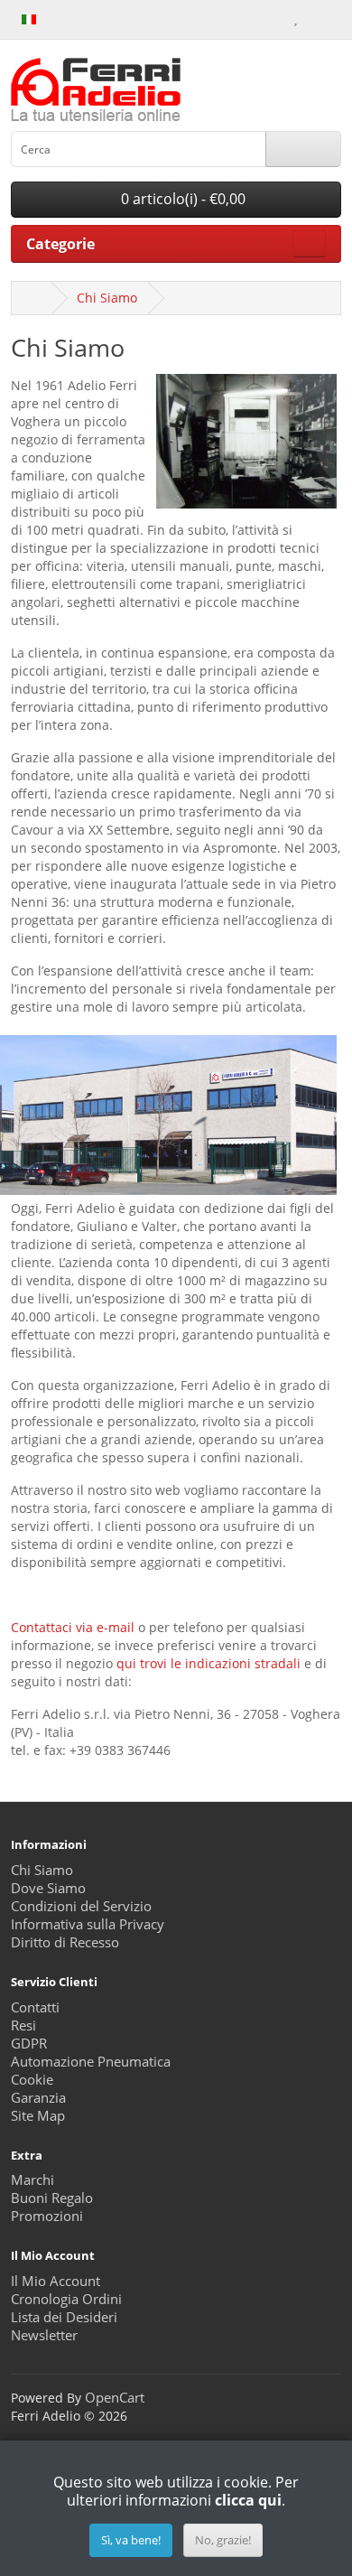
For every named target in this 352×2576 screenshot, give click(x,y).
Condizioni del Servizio (81, 1906)
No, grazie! (223, 2540)
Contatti (35, 2007)
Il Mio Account (56, 2281)
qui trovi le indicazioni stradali (208, 1663)
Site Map (38, 2116)
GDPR (29, 2044)
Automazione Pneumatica (91, 2062)
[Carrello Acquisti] (314, 18)
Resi (23, 2025)
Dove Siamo (48, 1888)
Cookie (32, 2080)
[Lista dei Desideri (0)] (296, 18)
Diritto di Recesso (65, 1942)
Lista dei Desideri (64, 2317)
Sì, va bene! (131, 2540)
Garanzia (38, 2098)
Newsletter (44, 2335)
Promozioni (47, 2216)
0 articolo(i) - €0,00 (181, 199)
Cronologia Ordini (66, 2299)
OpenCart (115, 2398)
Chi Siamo (107, 298)
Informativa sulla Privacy (88, 1924)
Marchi (32, 2180)
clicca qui (248, 2500)
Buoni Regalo (52, 2198)
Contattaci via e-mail (73, 1627)
